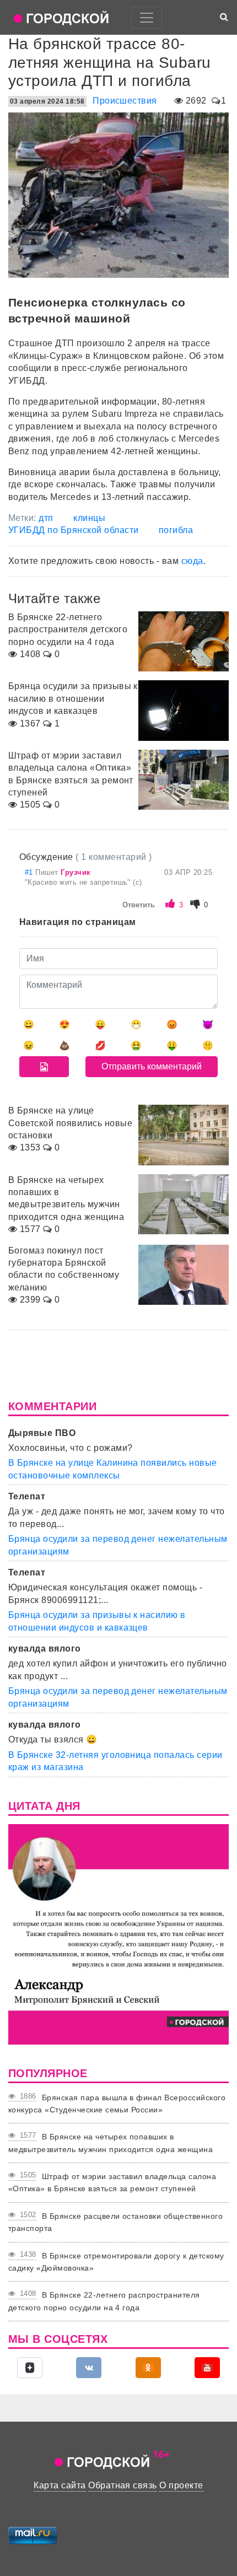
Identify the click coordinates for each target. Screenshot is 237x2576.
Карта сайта (60, 2485)
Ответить (139, 905)
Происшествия (125, 101)
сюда (192, 561)
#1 (30, 872)
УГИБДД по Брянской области (73, 530)
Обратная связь (123, 2485)
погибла (176, 530)
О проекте (181, 2485)
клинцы (89, 518)
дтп (46, 518)
